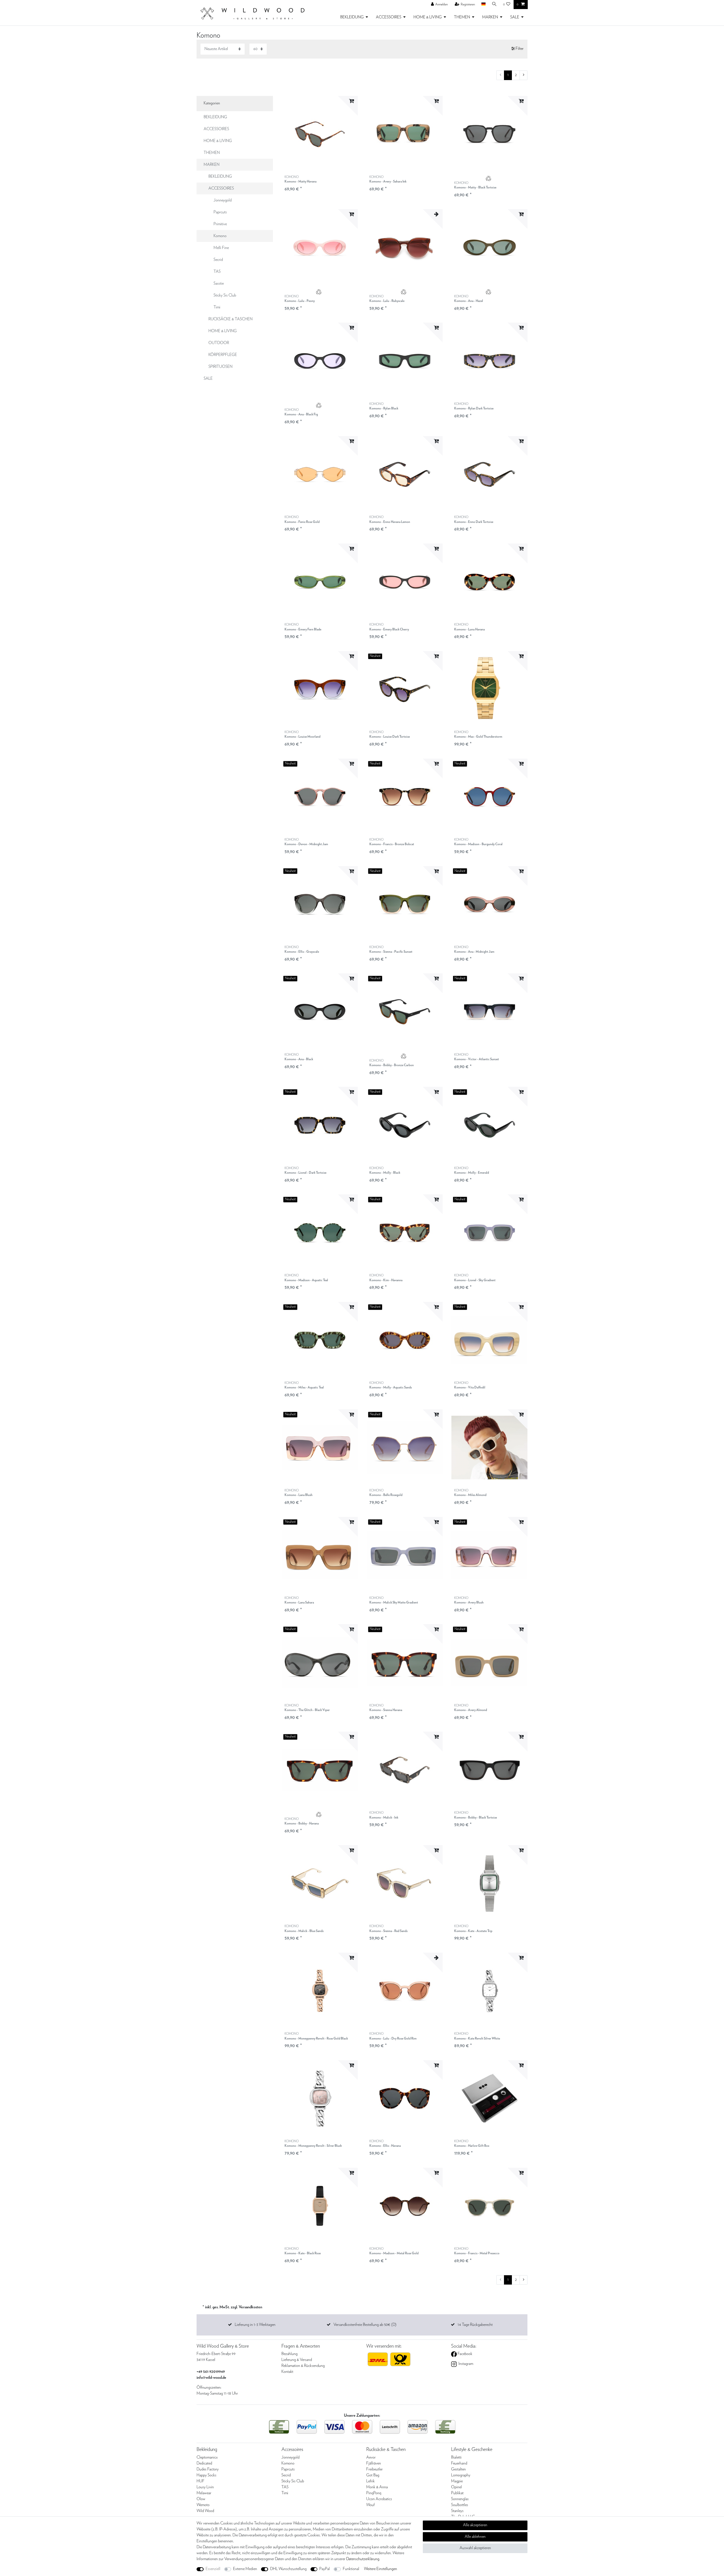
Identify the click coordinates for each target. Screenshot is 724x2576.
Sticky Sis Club (293, 2481)
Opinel (456, 2487)
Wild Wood (205, 2511)
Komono (288, 2463)
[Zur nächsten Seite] (523, 75)
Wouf (370, 2505)
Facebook (465, 2354)
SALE (515, 17)
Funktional (351, 2569)
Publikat (457, 2493)
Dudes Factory (208, 2469)
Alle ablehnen (475, 2537)
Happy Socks (206, 2475)
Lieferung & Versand (297, 2360)
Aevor (371, 2457)
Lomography (461, 2475)
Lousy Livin (205, 2487)
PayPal (325, 2569)
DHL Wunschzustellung (288, 2569)
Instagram (465, 2364)
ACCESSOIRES (389, 17)
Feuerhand (459, 2463)
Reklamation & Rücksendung (303, 2366)
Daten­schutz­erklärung (363, 2559)
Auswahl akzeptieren (475, 2548)
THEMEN (462, 17)
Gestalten (458, 2469)
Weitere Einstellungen (381, 2569)
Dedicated (204, 2463)
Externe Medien (245, 2569)
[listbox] (320, 134)
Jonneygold (290, 2457)
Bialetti (456, 2457)
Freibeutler (374, 2469)
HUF (201, 2481)
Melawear (204, 2493)
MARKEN (490, 17)
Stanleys (457, 2511)
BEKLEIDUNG (352, 17)
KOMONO (300, 179)
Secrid (286, 2475)
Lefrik (370, 2481)
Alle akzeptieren (475, 2525)
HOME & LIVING (428, 17)
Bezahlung (289, 2354)
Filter (519, 49)
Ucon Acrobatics (379, 2499)
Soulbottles (460, 2505)
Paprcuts (288, 2469)
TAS (285, 2487)
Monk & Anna (377, 2487)
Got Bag (373, 2475)
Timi (285, 2493)
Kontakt (287, 2372)
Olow (201, 2499)
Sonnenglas (460, 2499)
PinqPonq (374, 2493)
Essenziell (213, 2569)
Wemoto (203, 2505)
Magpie (457, 2481)
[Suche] (494, 4)
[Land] (483, 4)
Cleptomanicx (207, 2457)
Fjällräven (374, 2463)
